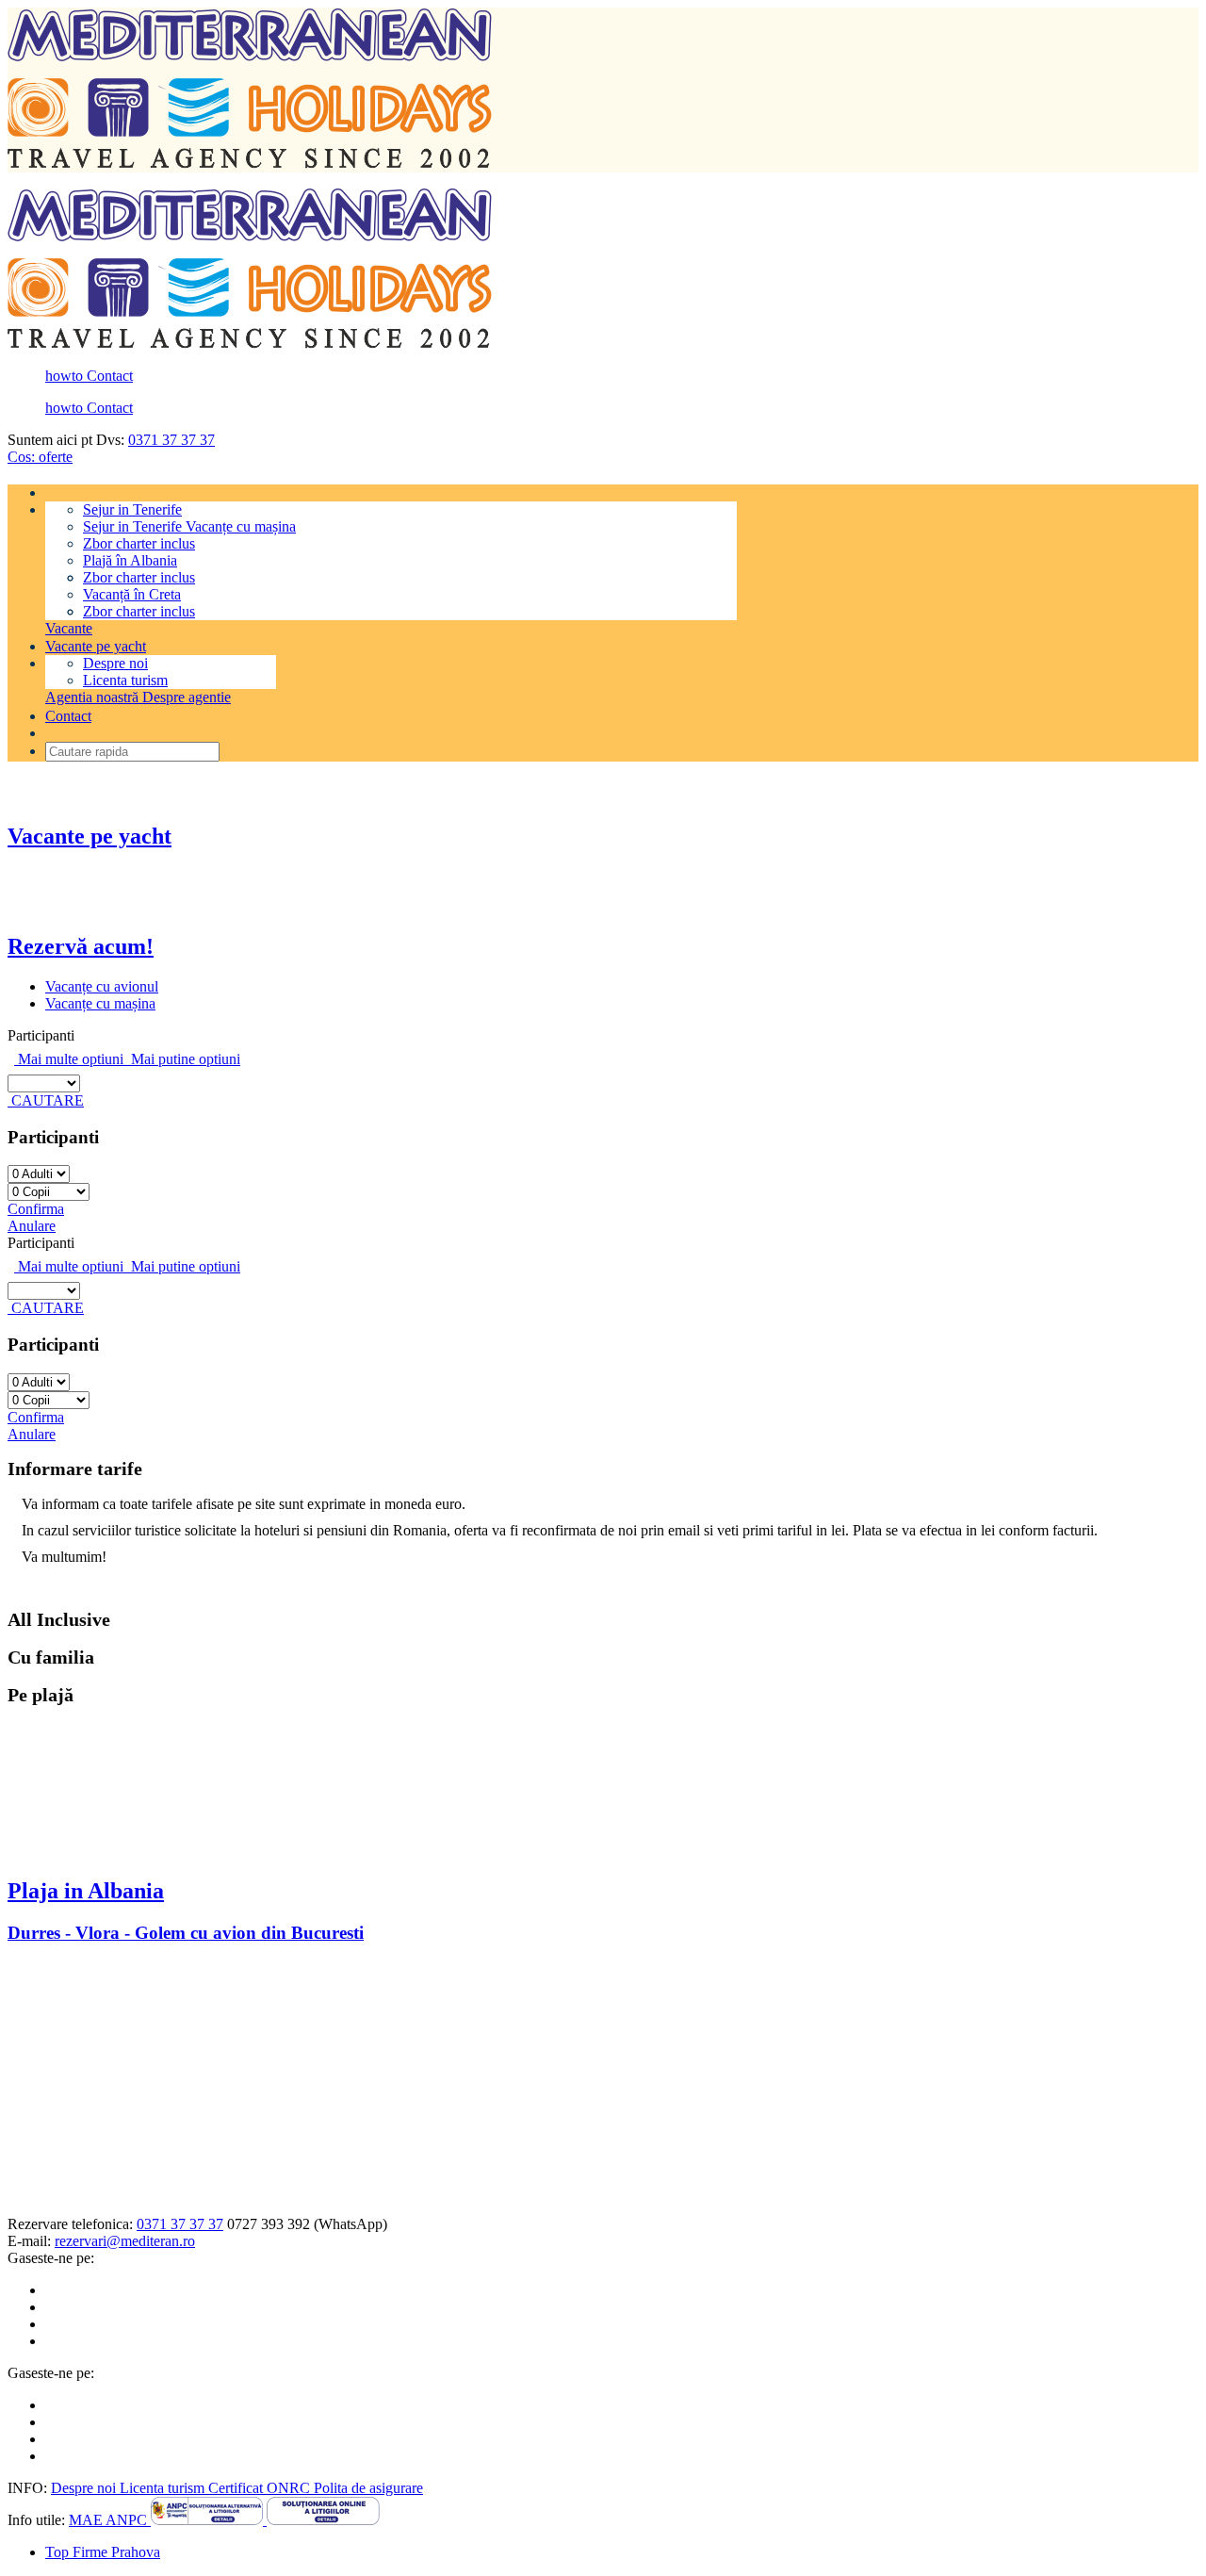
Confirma (36, 1209)
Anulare (32, 1226)
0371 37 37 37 (171, 440)
